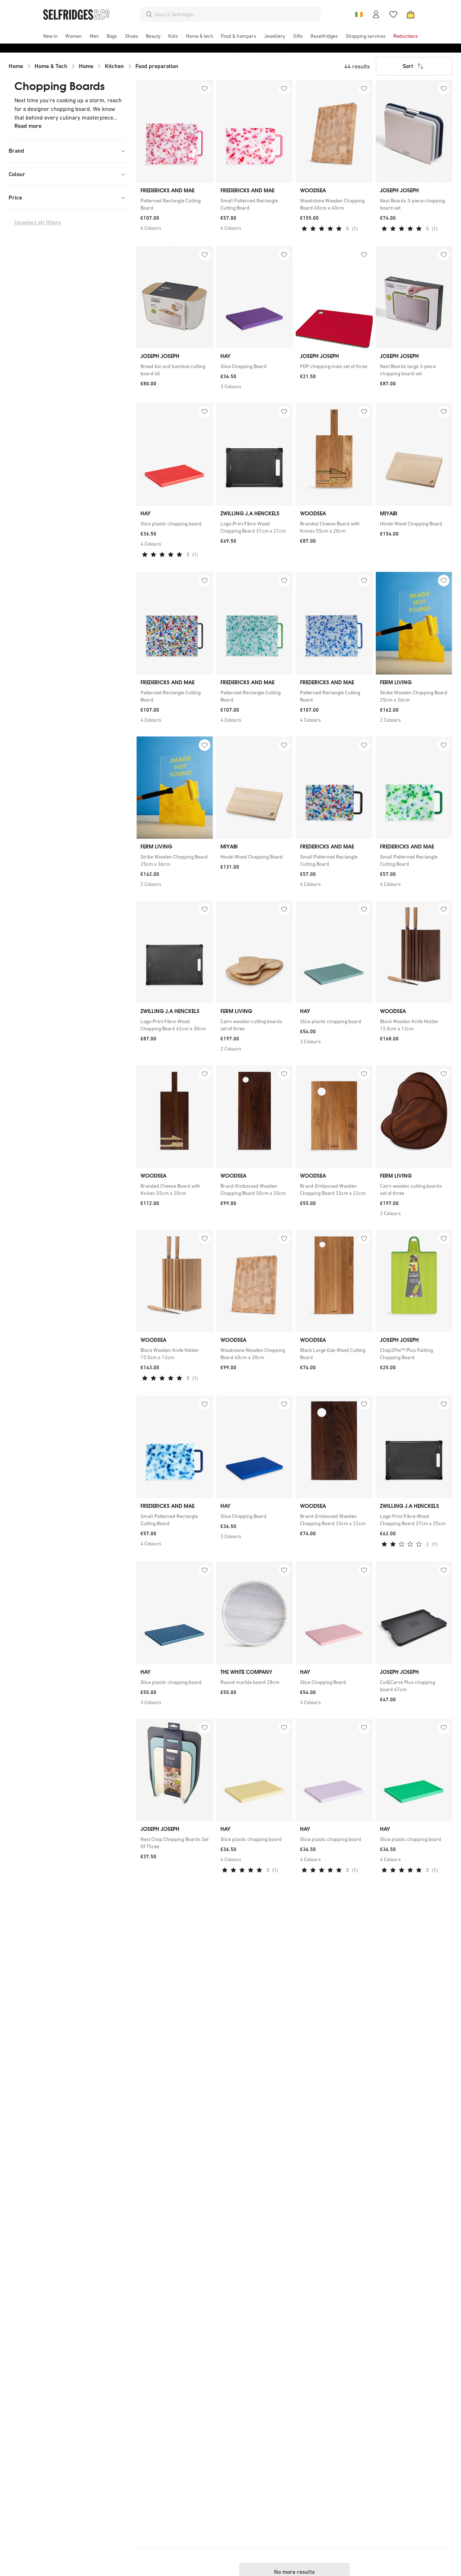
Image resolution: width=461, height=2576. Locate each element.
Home (16, 66)
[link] (175, 204)
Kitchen (114, 66)
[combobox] (236, 14)
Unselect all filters (38, 222)
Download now (273, 48)
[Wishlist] (393, 14)
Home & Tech (51, 66)
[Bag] (411, 14)
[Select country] (359, 14)
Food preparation (157, 66)
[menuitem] (50, 36)
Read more (28, 126)
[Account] (376, 14)
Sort (408, 66)
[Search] (149, 14)
